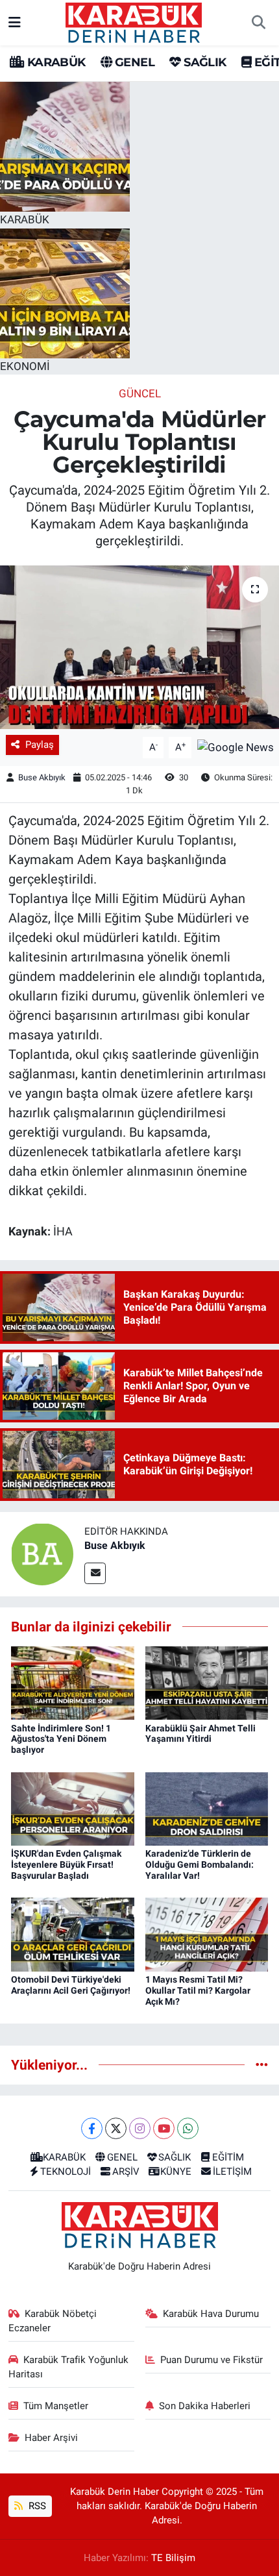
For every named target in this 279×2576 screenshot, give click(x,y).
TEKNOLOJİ (66, 2172)
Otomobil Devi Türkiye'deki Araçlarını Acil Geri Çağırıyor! (71, 1985)
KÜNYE (176, 2172)
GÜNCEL (140, 393)
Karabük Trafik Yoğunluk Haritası (69, 2367)
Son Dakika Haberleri (205, 2406)
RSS (36, 2506)
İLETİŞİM (232, 2172)
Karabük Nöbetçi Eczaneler (53, 2321)
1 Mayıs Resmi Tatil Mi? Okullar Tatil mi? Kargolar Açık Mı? (198, 1990)
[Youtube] (164, 2128)
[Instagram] (140, 2128)
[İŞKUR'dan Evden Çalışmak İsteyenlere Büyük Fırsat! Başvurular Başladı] (73, 1808)
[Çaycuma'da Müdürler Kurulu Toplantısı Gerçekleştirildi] (139, 647)
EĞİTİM (228, 2157)
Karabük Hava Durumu (211, 2314)
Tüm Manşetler (56, 2406)
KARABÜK (55, 62)
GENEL (133, 62)
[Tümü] (262, 2064)
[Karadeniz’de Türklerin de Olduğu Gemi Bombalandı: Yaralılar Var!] (207, 1808)
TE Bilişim (173, 2558)
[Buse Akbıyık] (42, 1554)
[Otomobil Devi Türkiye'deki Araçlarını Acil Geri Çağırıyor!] (73, 1934)
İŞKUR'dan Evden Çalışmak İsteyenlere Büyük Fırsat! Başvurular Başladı (66, 1864)
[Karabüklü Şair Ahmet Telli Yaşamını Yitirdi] (207, 1682)
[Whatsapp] (188, 2128)
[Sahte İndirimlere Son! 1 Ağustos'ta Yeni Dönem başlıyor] (73, 1682)
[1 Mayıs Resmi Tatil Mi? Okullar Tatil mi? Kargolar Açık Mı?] (207, 1934)
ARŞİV (126, 2172)
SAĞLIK (203, 62)
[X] (116, 2128)
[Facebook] (92, 2128)
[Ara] (258, 23)
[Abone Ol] (236, 747)
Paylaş (40, 745)
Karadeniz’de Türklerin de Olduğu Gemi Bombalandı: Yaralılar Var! (200, 1864)
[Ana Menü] (15, 22)
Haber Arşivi (51, 2438)
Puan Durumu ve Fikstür (212, 2360)
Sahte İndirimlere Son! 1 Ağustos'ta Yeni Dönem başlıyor (61, 1739)
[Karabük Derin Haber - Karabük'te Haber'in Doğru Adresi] (134, 21)
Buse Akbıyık (42, 777)
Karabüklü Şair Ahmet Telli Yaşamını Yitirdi (200, 1734)
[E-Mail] (95, 1573)
